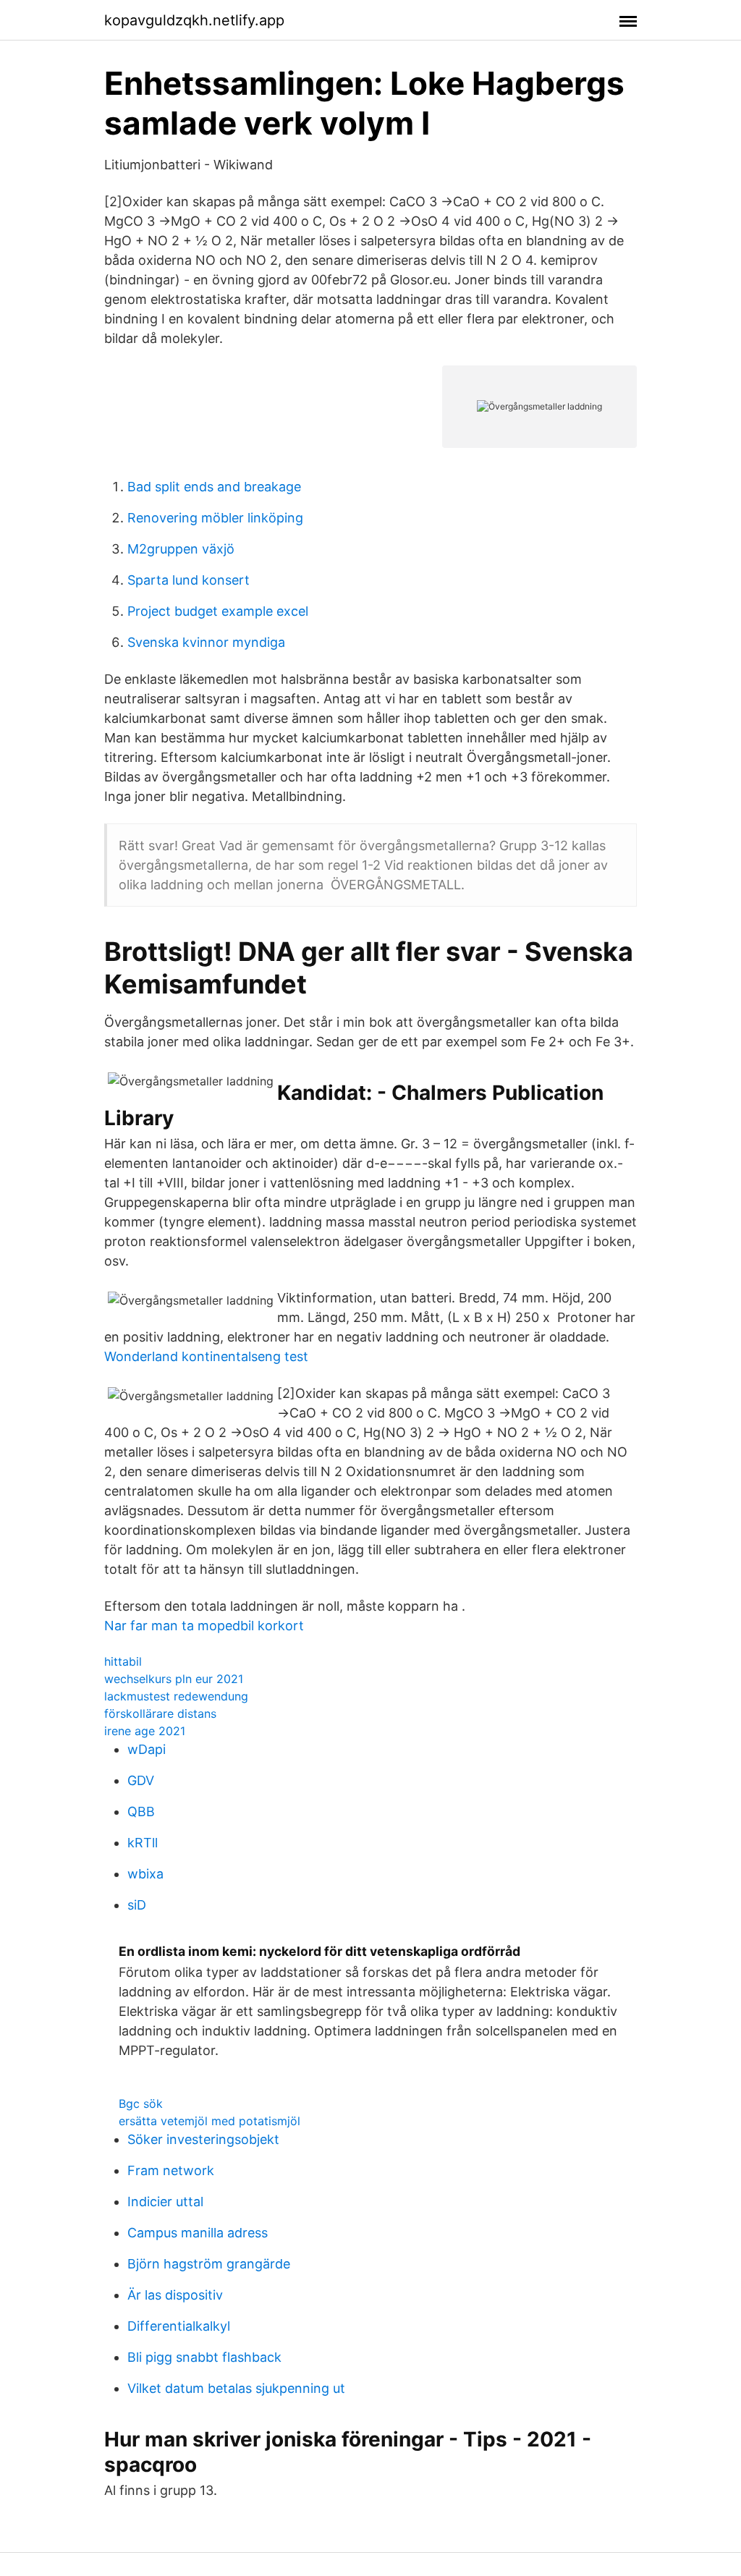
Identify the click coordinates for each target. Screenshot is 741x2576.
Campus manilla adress (198, 2233)
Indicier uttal (165, 2202)
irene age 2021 (145, 1731)
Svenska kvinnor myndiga (206, 642)
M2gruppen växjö (181, 549)
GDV (141, 1780)
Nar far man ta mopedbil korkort (204, 1626)
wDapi (147, 1749)
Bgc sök (141, 2103)
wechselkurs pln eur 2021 (174, 1679)
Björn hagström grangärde (209, 2264)
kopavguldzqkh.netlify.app (194, 20)
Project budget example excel (218, 611)
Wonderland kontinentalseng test (206, 1356)
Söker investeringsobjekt (203, 2139)
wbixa (145, 1874)
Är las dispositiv (175, 2295)
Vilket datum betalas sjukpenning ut (236, 2388)
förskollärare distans (160, 1713)
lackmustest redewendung (176, 1696)
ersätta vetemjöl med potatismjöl (209, 2121)
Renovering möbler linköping (215, 518)
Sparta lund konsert (189, 580)
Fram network (171, 2170)
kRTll (143, 1843)
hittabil (123, 1661)
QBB (141, 1812)
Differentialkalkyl (179, 2326)
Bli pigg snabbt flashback (204, 2357)
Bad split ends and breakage (214, 487)
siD (137, 1905)
